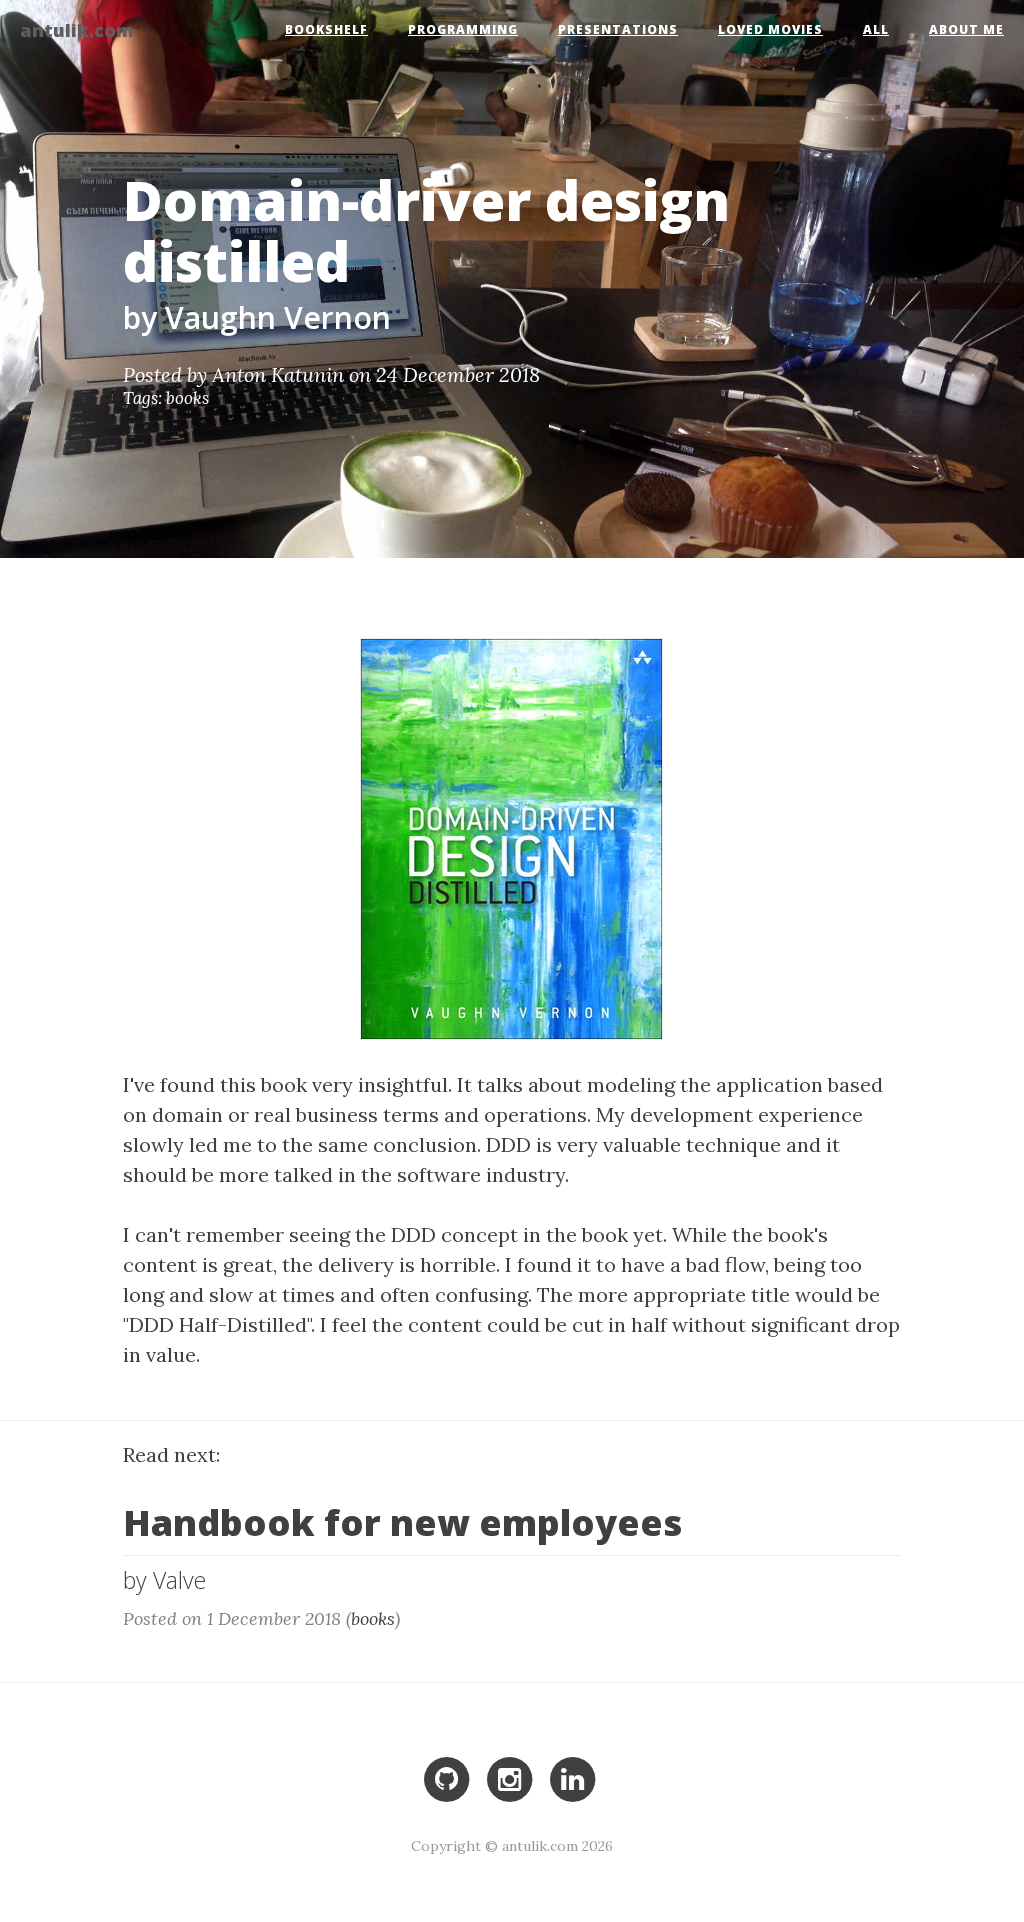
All (876, 29)
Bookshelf (326, 29)
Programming (463, 29)
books (187, 398)
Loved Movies (770, 29)
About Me (966, 29)
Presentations (618, 29)
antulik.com (77, 29)
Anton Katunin (278, 374)
